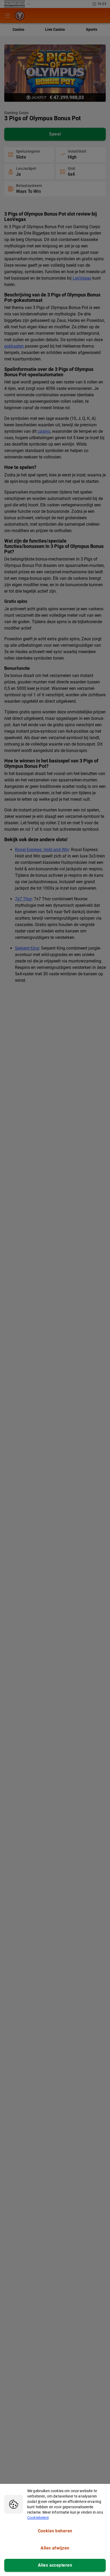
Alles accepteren (55, 2565)
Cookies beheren (55, 2531)
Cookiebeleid (38, 2518)
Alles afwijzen (55, 2548)
